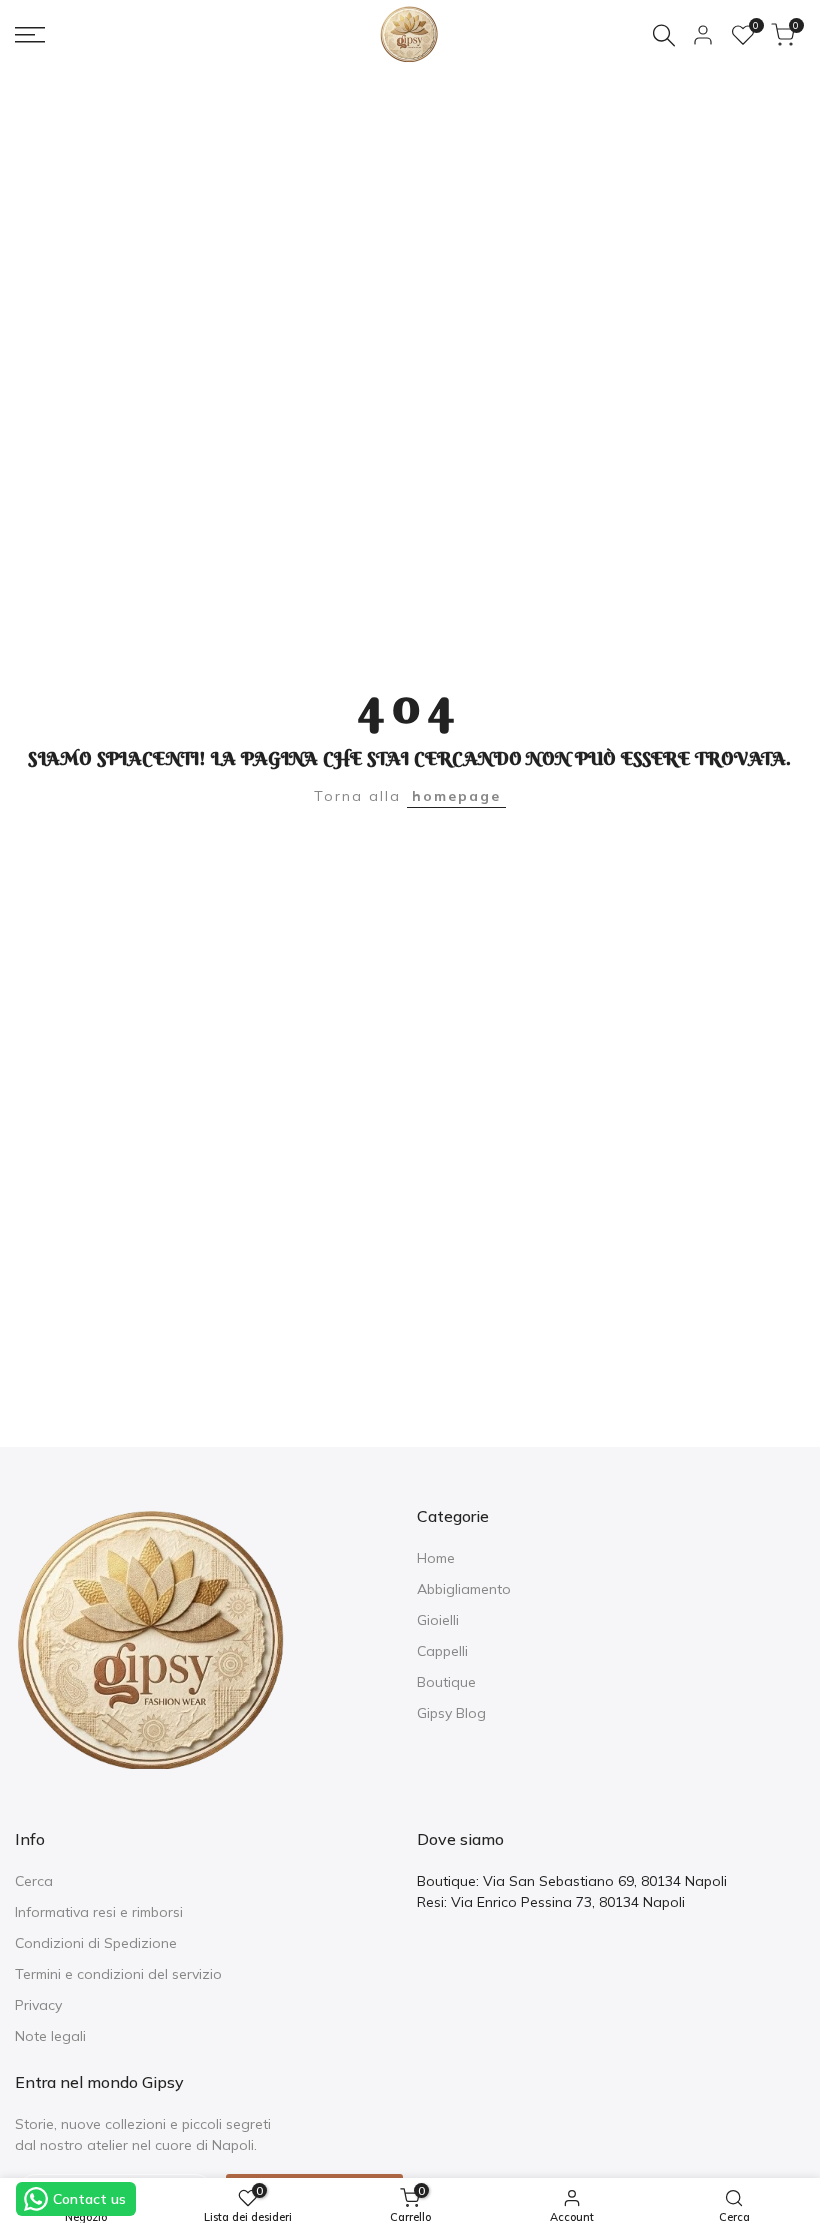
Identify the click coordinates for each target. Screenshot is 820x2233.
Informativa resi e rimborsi (99, 1912)
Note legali (50, 2036)
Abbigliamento (464, 1589)
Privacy (38, 2005)
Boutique (446, 1682)
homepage (456, 796)
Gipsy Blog (451, 1713)
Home (436, 1558)
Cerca (34, 1881)
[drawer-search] (664, 35)
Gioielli (438, 1620)
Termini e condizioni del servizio (118, 1974)
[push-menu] (30, 35)
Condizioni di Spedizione (96, 1943)
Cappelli (442, 1651)
